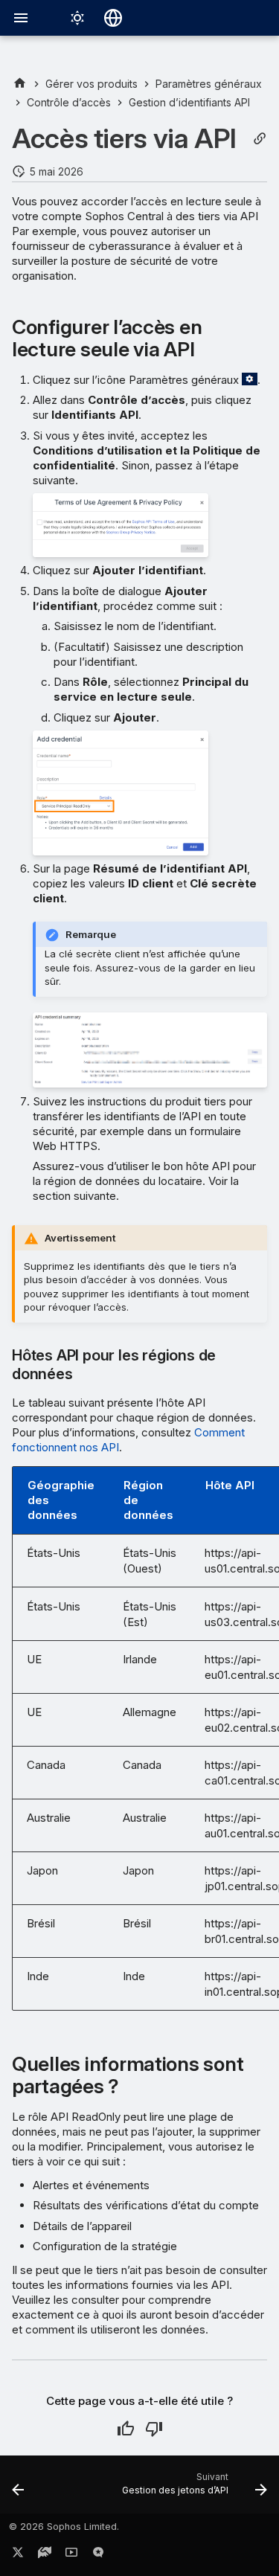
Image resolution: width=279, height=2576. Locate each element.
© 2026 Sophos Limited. (64, 2527)
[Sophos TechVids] (71, 2555)
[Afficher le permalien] (260, 139)
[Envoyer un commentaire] (98, 2555)
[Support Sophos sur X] (18, 2555)
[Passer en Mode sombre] (77, 18)
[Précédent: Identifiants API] (18, 2489)
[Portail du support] (45, 2555)
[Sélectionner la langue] (113, 18)
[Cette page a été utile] (126, 2429)
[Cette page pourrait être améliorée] (154, 2429)
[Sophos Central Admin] (20, 84)
